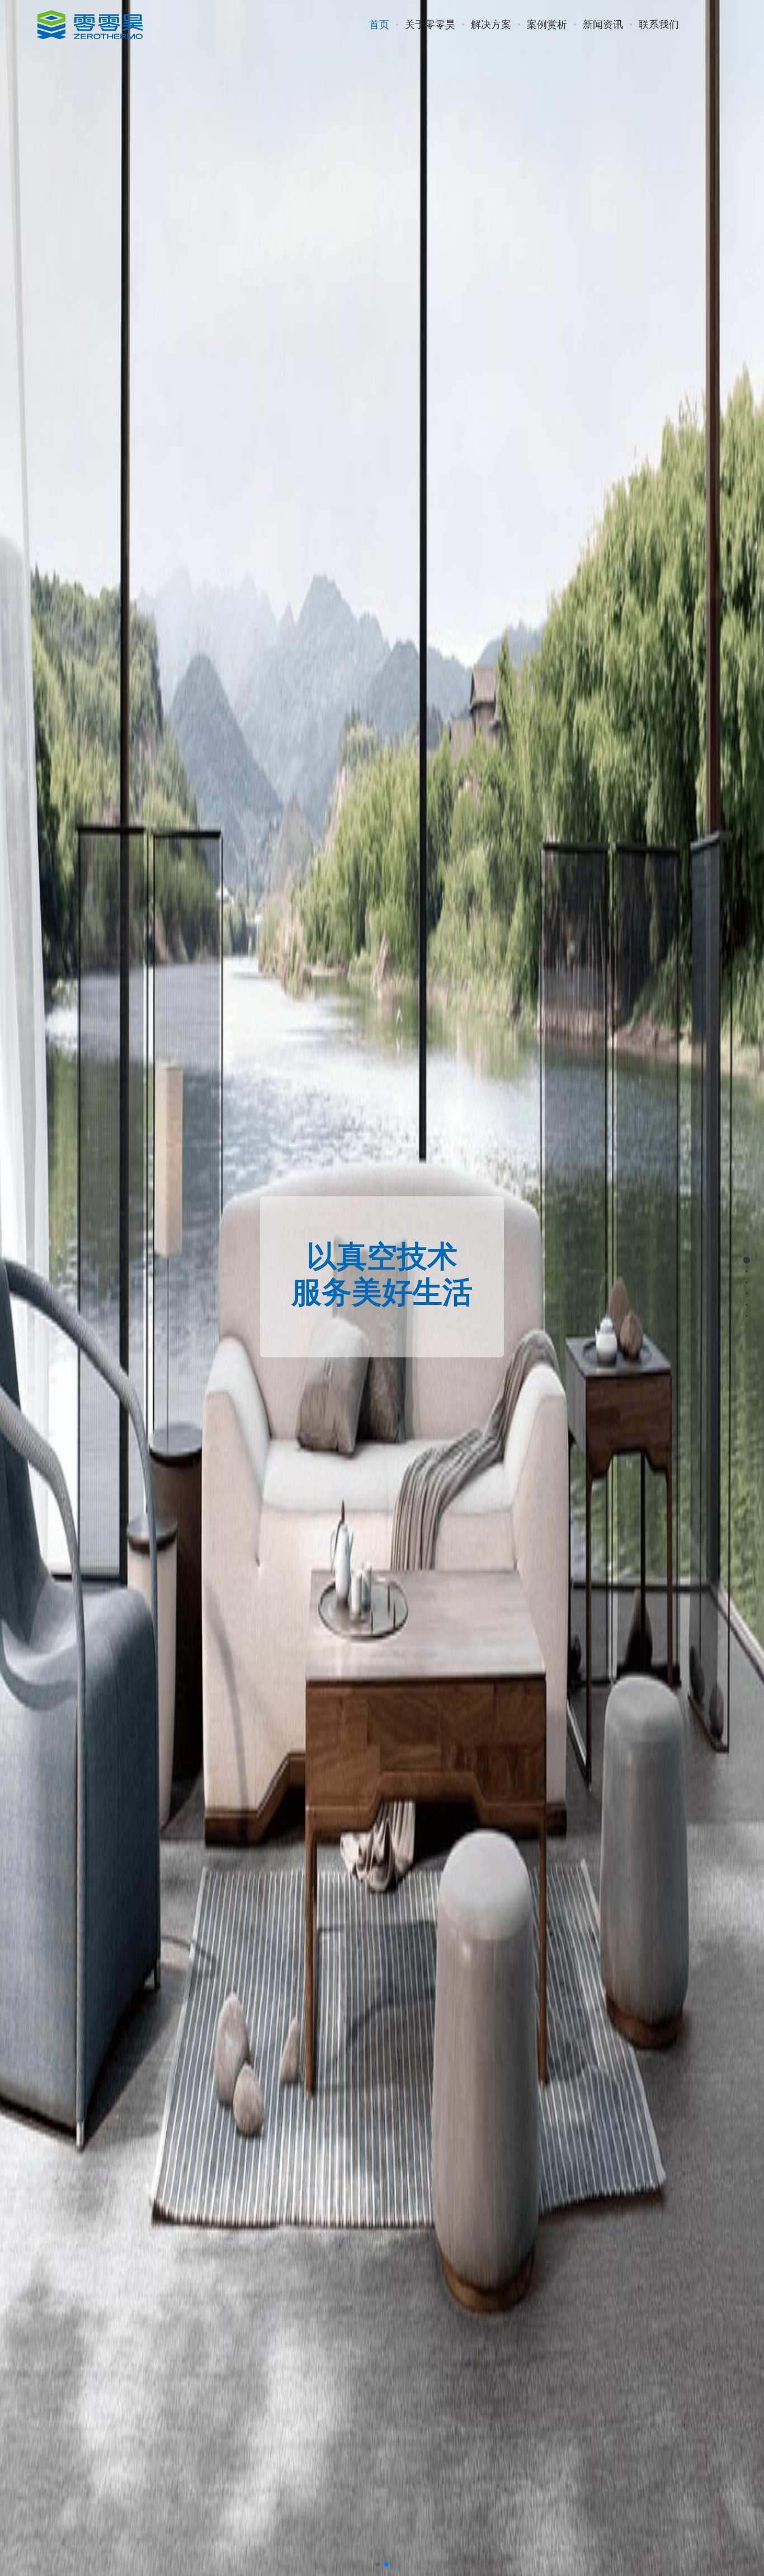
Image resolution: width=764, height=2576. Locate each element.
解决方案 (491, 25)
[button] (378, 2564)
